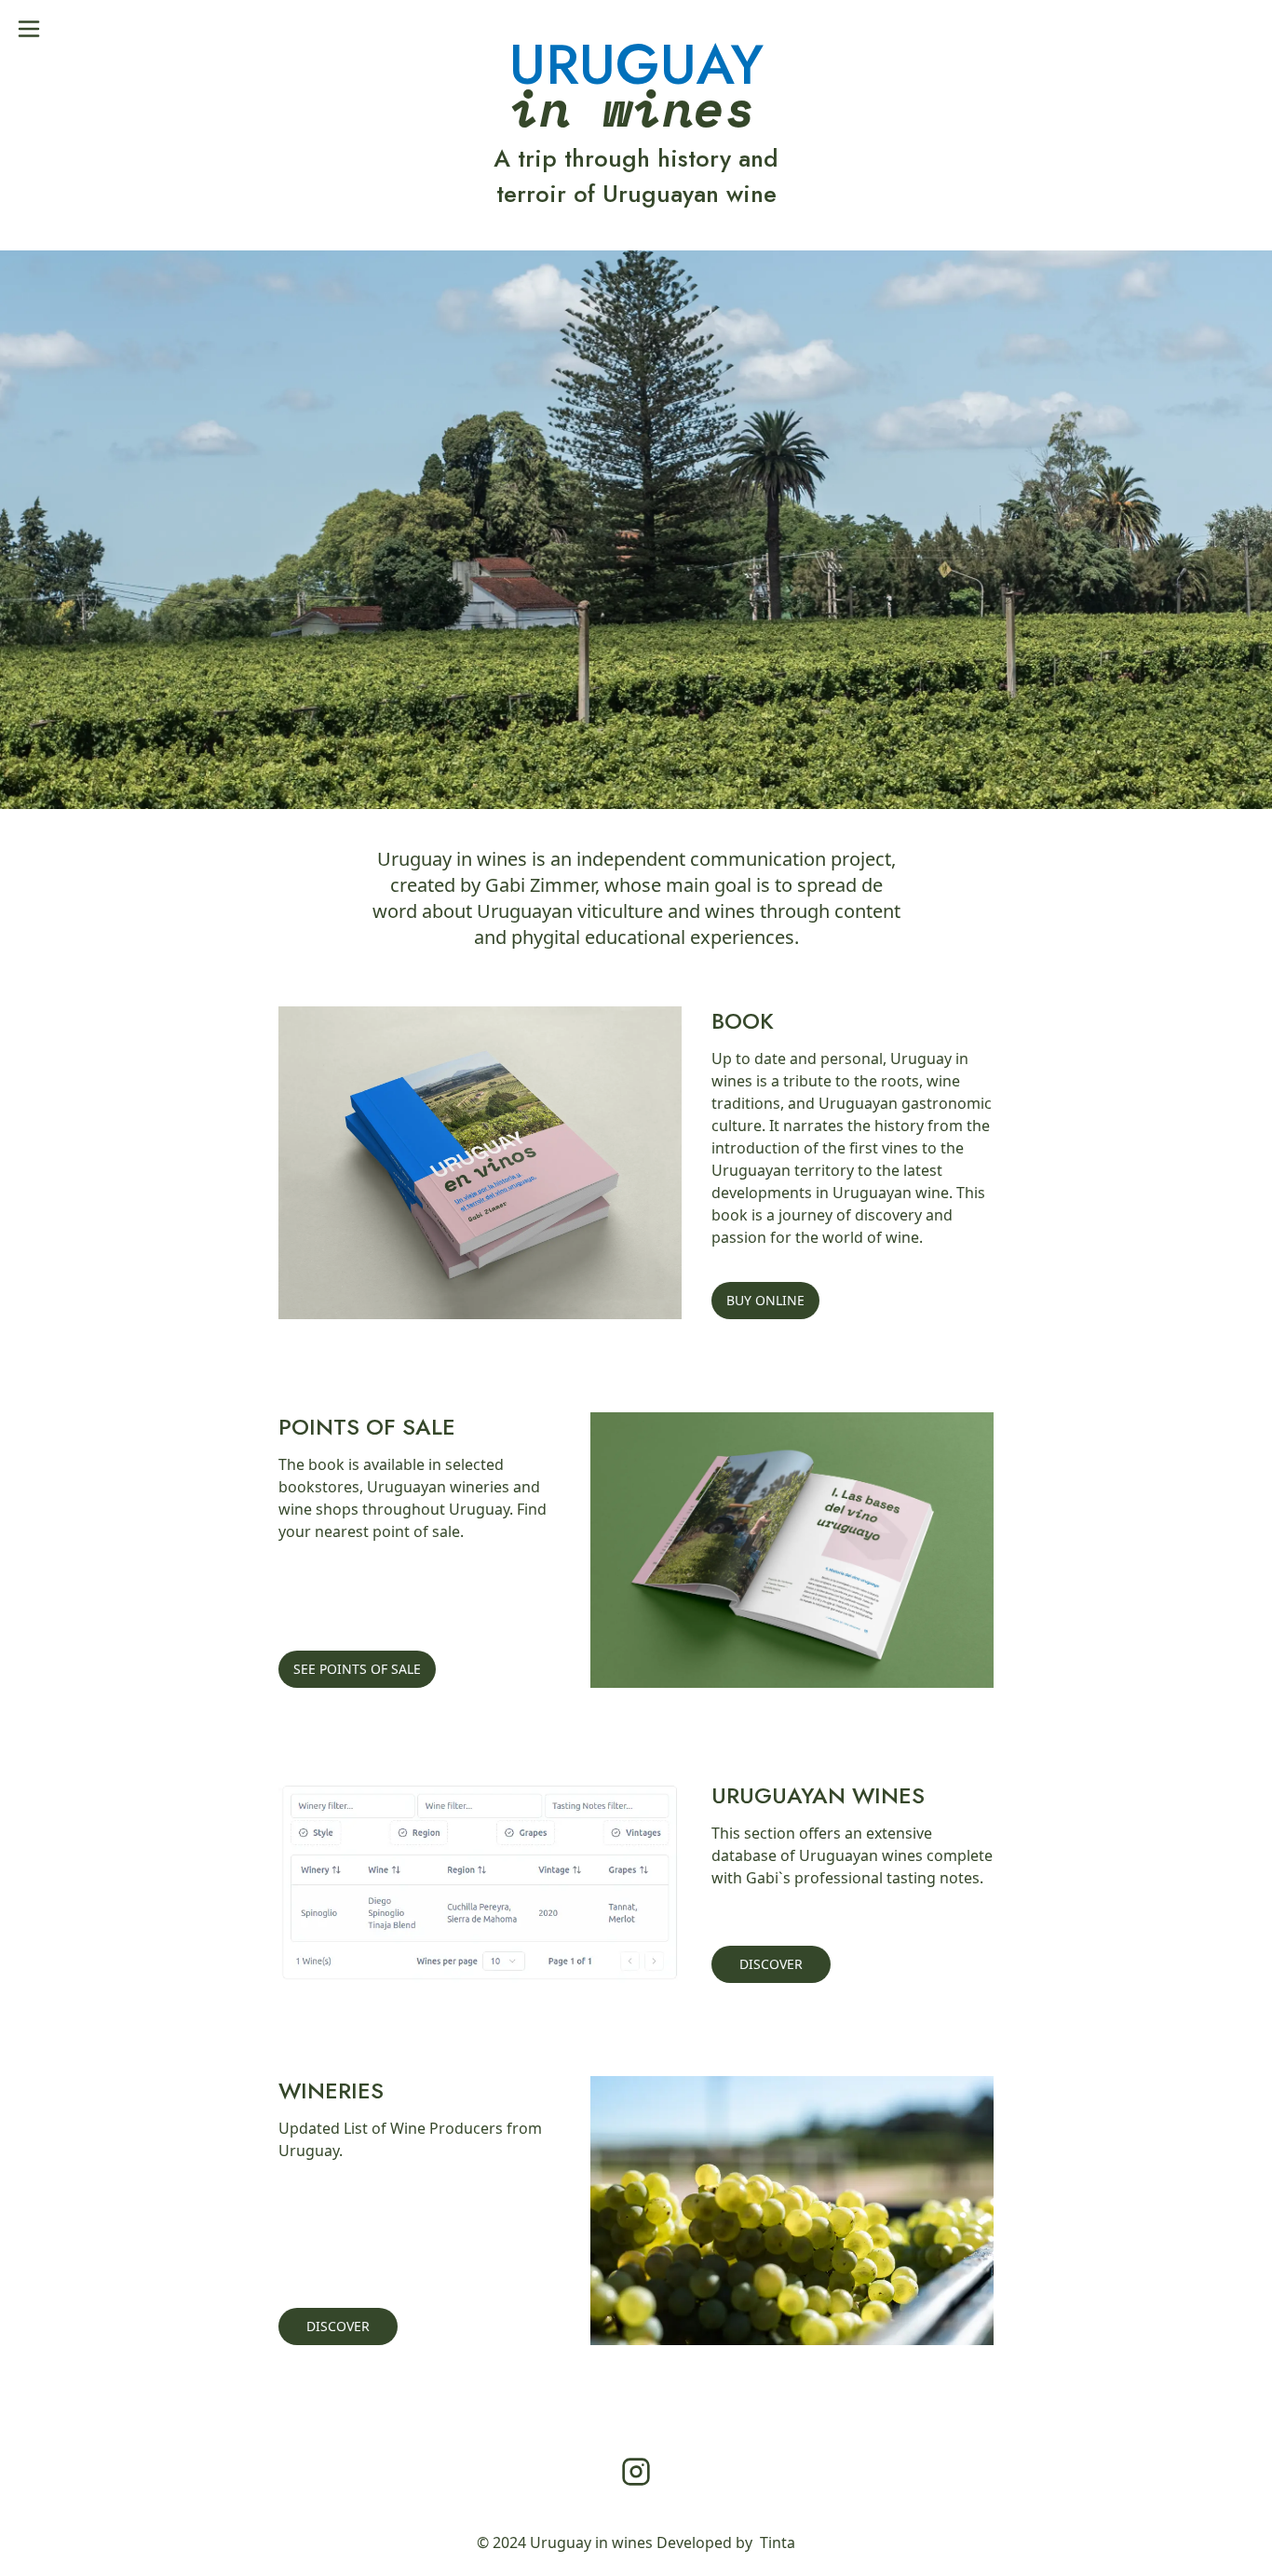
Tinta (778, 2542)
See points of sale (357, 1669)
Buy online (765, 1300)
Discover (771, 1964)
